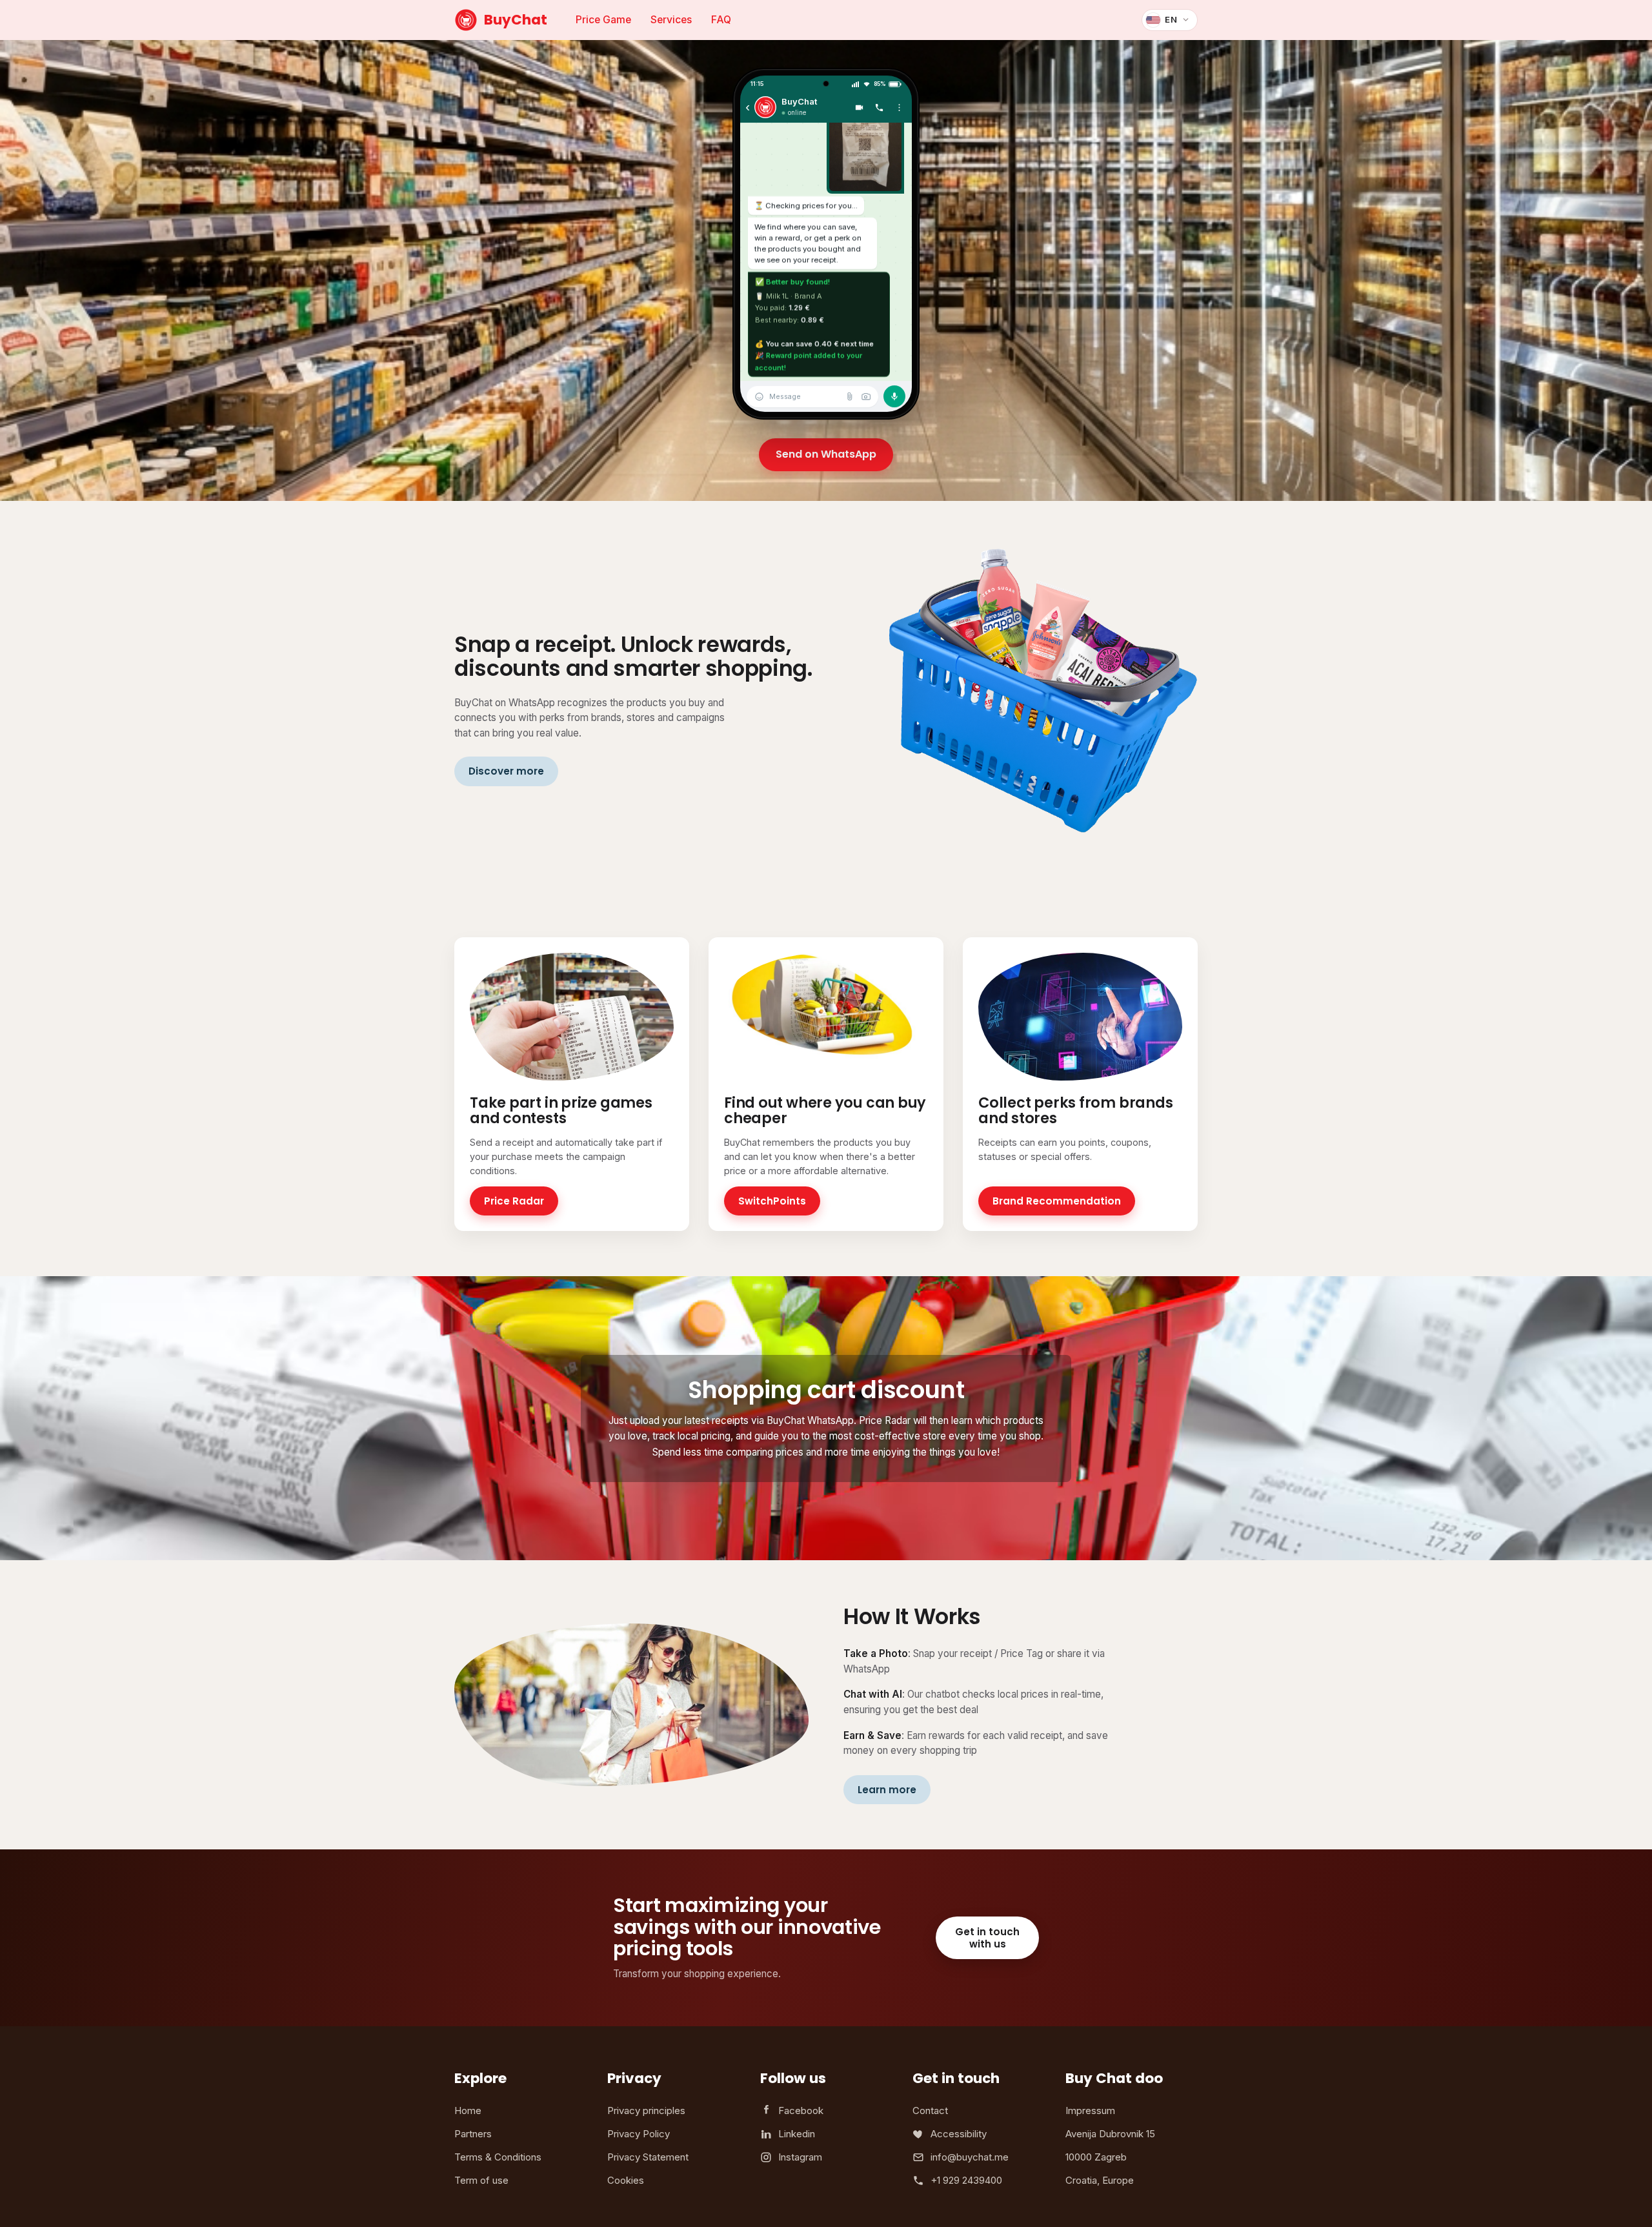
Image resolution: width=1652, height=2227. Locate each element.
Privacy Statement (648, 2157)
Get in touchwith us (987, 1938)
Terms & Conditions (498, 2157)
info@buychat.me (970, 2157)
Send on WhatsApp (826, 454)
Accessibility (959, 2134)
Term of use (481, 2180)
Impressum (1090, 2110)
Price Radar (514, 1201)
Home (468, 2110)
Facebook (801, 2110)
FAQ (721, 20)
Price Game (603, 20)
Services (671, 20)
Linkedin (797, 2134)
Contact (930, 2110)
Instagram (800, 2157)
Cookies (626, 2180)
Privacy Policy (639, 2134)
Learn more (887, 1790)
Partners (473, 2134)
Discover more (506, 771)
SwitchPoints (772, 1201)
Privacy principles (646, 2110)
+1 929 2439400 (966, 2180)
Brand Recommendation (1057, 1201)
